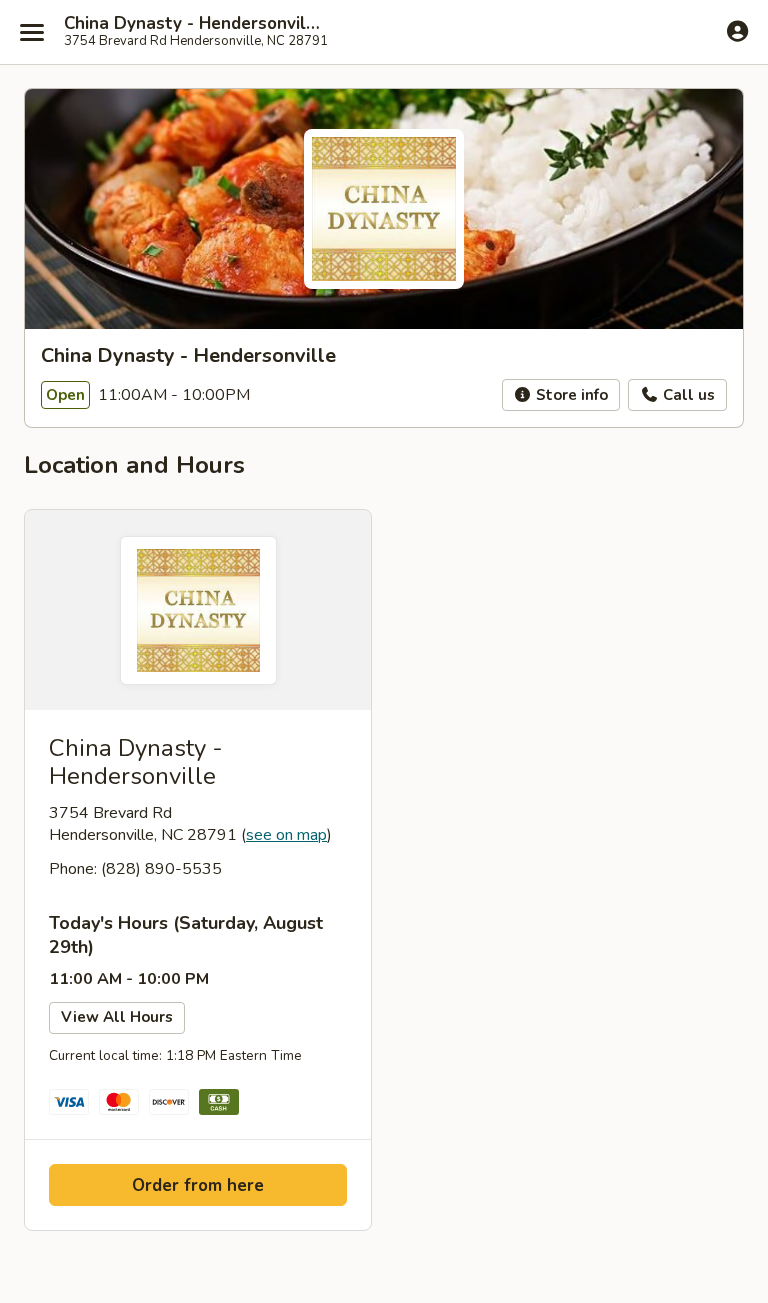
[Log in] (737, 31)
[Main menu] (32, 32)
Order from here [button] (198, 1185)
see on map (286, 835)
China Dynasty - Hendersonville (192, 24)
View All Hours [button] (117, 1017)
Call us (687, 395)
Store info (570, 395)
